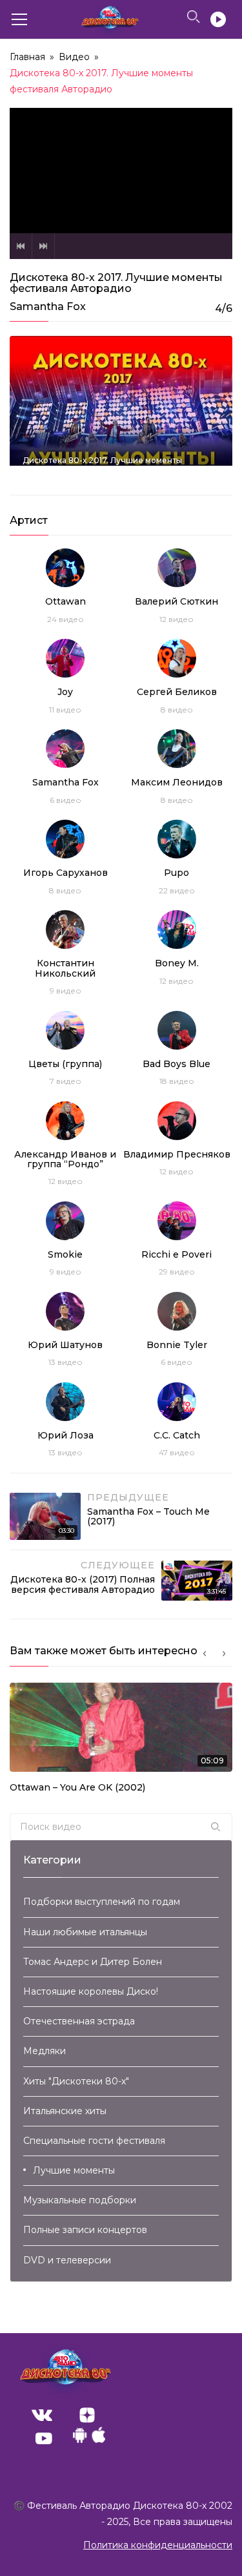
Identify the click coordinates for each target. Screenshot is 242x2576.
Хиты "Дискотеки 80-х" (76, 2081)
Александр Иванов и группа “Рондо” (65, 1159)
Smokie (65, 1254)
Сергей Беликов (177, 692)
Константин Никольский (65, 968)
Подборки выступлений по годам (102, 1902)
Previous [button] (205, 1654)
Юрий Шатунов (65, 1345)
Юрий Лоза (66, 1435)
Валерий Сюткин (176, 601)
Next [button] (224, 1654)
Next (43, 246)
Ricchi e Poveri (176, 1254)
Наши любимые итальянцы (85, 1932)
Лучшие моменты (74, 2170)
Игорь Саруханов (66, 873)
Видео (74, 57)
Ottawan (66, 601)
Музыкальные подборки (80, 2200)
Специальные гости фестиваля (94, 2141)
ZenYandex (87, 2415)
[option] (121, 1742)
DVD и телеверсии (67, 2260)
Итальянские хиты (65, 2111)
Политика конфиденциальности (158, 2545)
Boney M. (177, 963)
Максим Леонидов (177, 782)
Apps (89, 2438)
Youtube (44, 2438)
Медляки (45, 2051)
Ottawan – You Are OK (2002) (77, 1787)
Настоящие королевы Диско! (91, 1991)
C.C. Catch (177, 1435)
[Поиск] (216, 1827)
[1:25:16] (121, 409)
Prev (21, 246)
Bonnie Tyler (177, 1345)
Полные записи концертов (85, 2230)
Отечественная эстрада (79, 2021)
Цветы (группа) (65, 1064)
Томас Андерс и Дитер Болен (93, 1962)
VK (42, 2415)
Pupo (176, 873)
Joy (65, 692)
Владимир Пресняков (177, 1154)
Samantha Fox (66, 782)
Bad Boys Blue (176, 1064)
